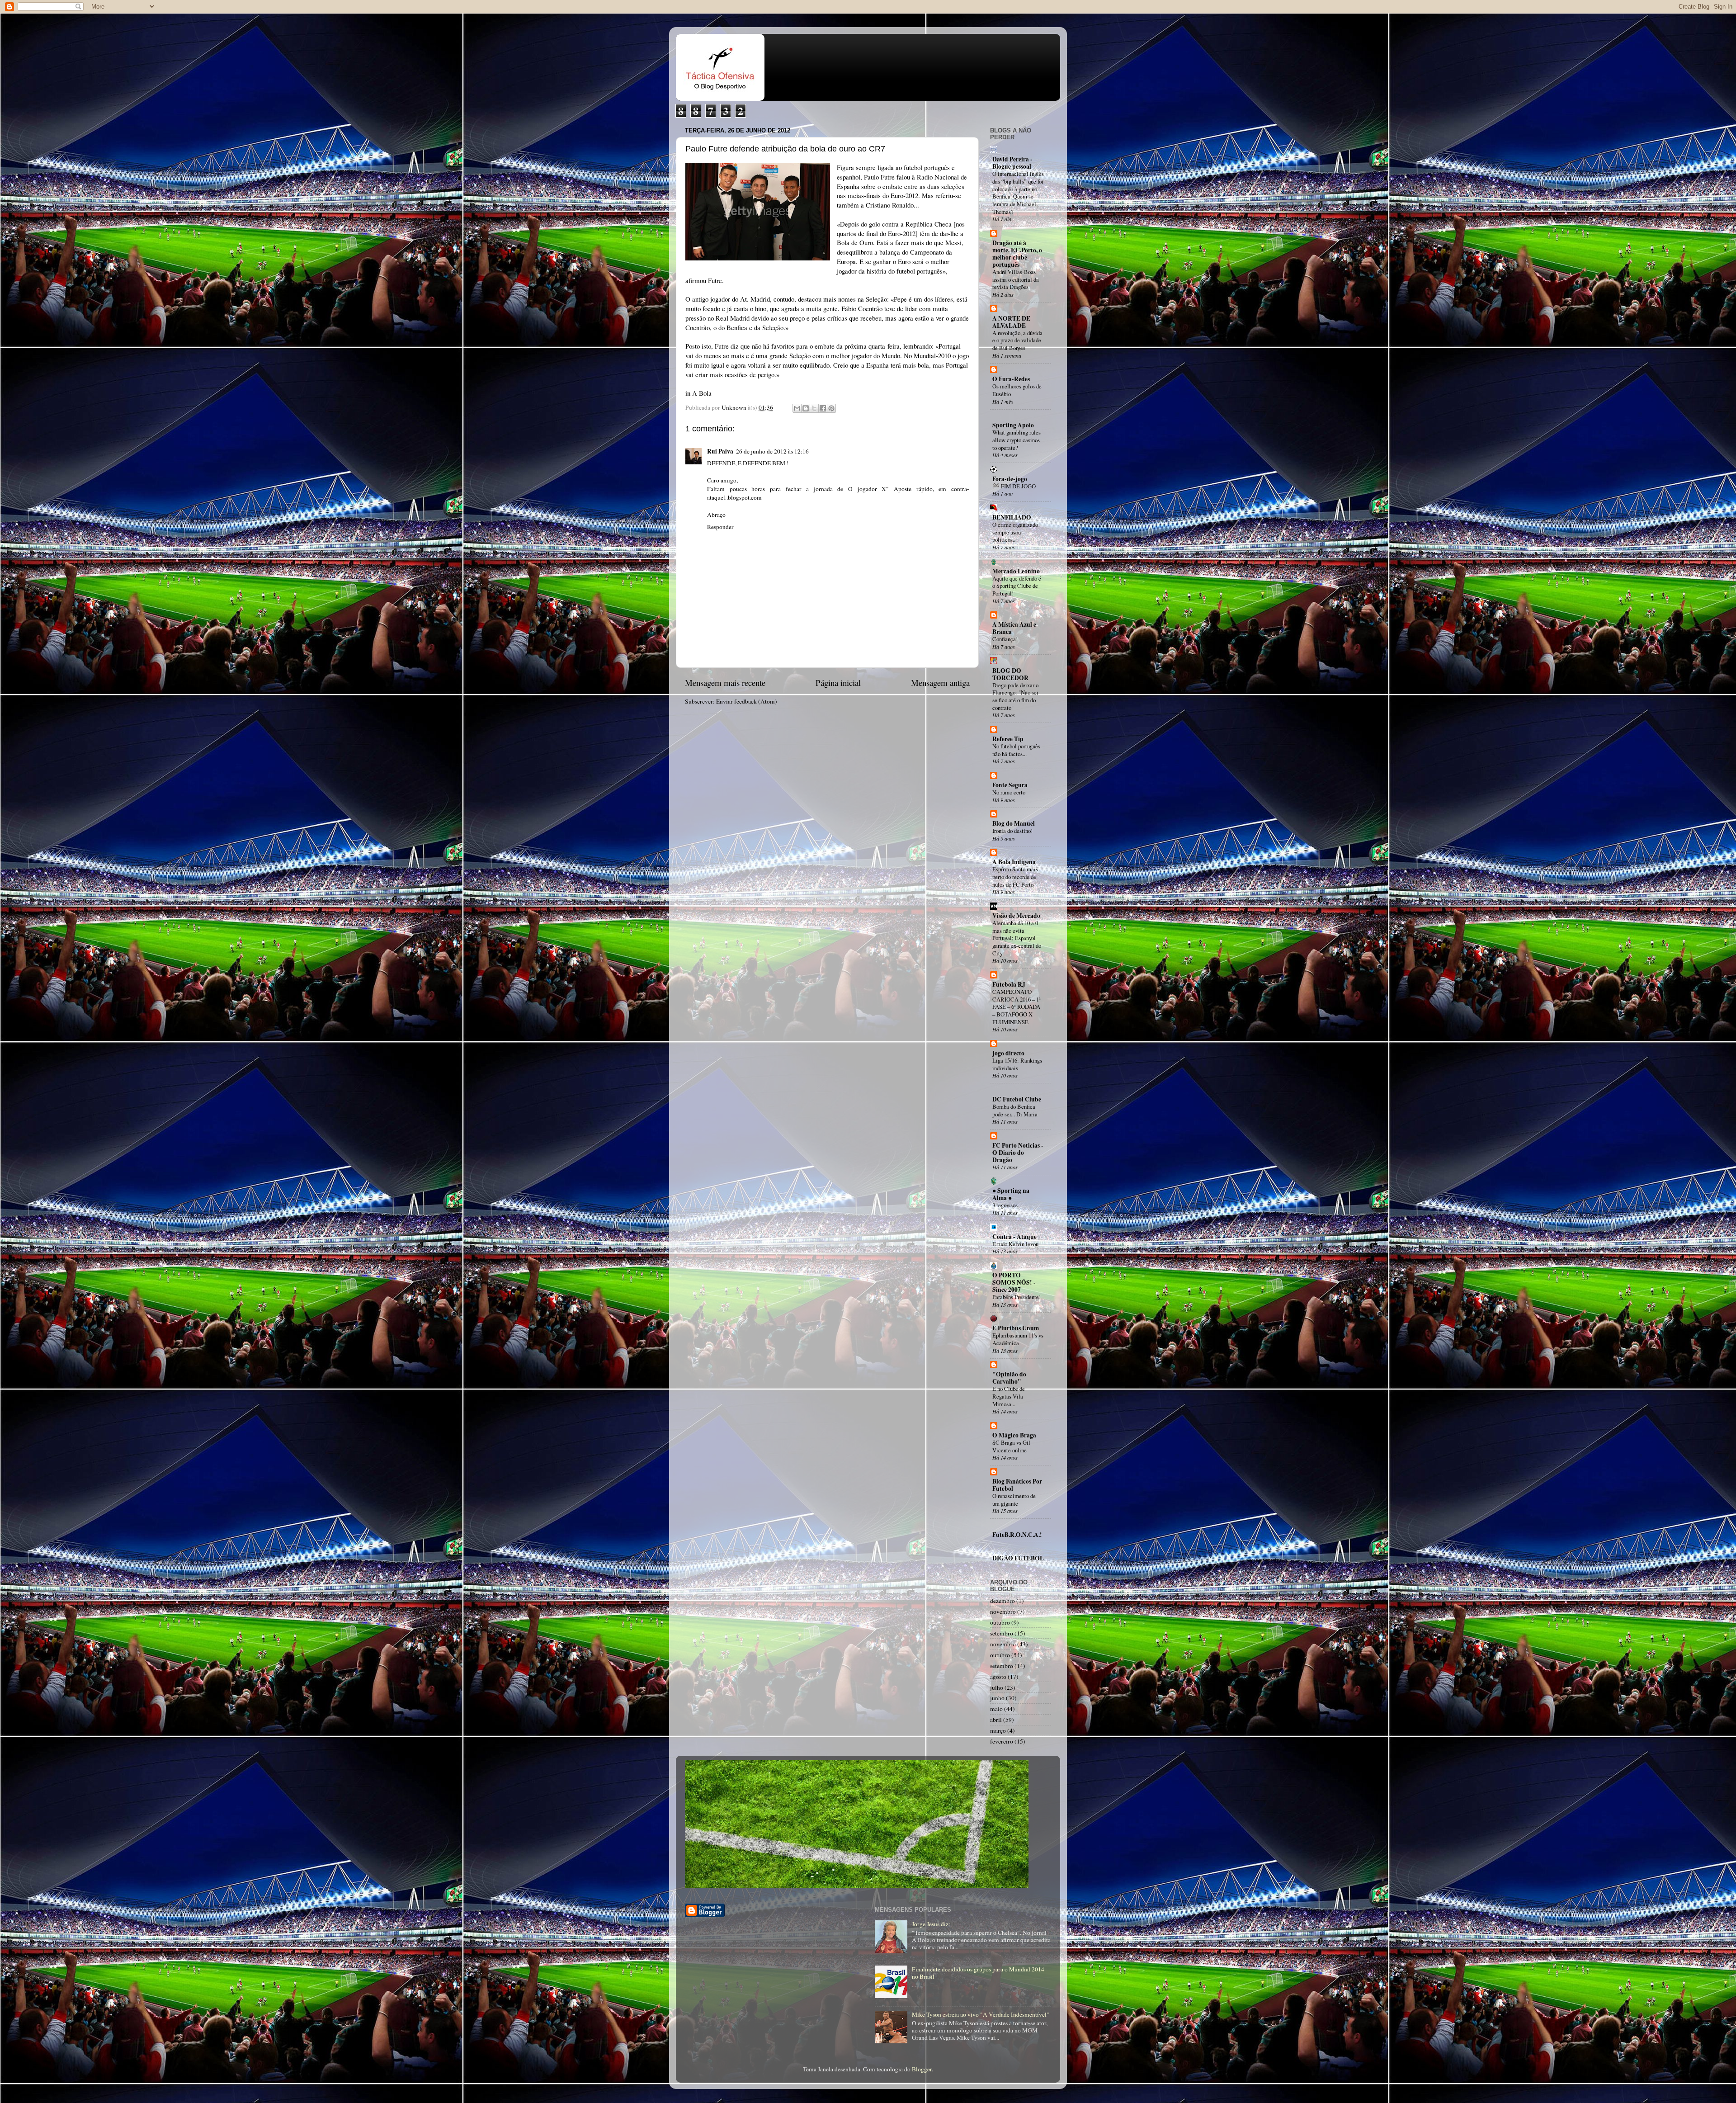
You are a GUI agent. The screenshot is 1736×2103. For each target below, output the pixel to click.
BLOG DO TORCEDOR (1010, 674)
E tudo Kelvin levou (1015, 1244)
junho (997, 1698)
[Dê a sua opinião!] (806, 408)
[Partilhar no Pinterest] (831, 408)
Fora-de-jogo (1010, 479)
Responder (720, 527)
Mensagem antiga (940, 683)
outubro (1000, 1622)
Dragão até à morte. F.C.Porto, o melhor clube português (1017, 254)
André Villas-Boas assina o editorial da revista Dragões (1016, 279)
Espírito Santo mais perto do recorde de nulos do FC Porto (1015, 877)
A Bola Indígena (1014, 862)
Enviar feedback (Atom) (747, 701)
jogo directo (1008, 1053)
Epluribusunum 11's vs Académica (1018, 1339)
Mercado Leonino (1016, 571)
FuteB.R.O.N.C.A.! (1017, 1535)
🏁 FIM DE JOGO (1014, 486)
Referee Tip (1008, 739)
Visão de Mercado (1016, 916)
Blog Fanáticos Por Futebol (1017, 1485)
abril (996, 1720)
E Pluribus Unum (1016, 1328)
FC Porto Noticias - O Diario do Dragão (1018, 1153)
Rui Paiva (720, 451)
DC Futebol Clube (1017, 1099)
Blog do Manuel (1014, 823)
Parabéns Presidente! (1017, 1297)
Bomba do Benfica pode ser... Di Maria (1015, 1110)
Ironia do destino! (1012, 831)
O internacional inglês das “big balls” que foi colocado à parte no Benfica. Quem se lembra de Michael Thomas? (1018, 192)
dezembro (1002, 1601)
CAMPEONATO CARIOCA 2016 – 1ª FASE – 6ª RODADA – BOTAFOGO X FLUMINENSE (1017, 1007)
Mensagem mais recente (725, 683)
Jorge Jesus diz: (931, 1924)
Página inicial (838, 683)
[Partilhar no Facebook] (823, 408)
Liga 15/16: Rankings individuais (1017, 1064)
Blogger (922, 2069)
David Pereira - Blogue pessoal (1012, 163)
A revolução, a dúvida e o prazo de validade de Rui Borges (1017, 340)
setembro (1002, 1633)
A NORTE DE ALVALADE (1011, 322)
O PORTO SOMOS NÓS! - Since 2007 (1014, 1282)
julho (997, 1687)
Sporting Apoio (1013, 425)
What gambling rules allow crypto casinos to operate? (1017, 440)
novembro (1003, 1612)
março (998, 1730)
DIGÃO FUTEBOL (1018, 1558)
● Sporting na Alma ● (1011, 1194)
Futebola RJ (1009, 984)
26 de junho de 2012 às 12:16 (772, 451)
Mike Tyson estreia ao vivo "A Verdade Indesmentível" (981, 2014)
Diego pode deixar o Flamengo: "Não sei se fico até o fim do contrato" (1015, 696)
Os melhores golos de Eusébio (1017, 390)
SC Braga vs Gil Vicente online (1011, 1446)
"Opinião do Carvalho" (1009, 1378)
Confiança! (1005, 639)
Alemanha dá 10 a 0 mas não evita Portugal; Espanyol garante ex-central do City (1017, 938)
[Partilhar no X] (814, 408)
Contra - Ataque (1014, 1237)
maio (996, 1709)
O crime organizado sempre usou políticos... (1015, 532)
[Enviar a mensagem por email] (797, 408)
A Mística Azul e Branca (1014, 628)
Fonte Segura (1010, 785)
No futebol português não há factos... (1016, 750)
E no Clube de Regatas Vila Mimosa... (1009, 1396)
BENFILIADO (1012, 517)
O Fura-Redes (1011, 379)
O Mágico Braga (1014, 1435)
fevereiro (1002, 1741)
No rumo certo (1009, 792)
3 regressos (1005, 1205)
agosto (998, 1677)
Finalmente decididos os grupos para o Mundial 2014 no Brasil (978, 1973)
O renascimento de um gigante (1014, 1500)
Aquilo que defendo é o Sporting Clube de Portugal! (1017, 586)
